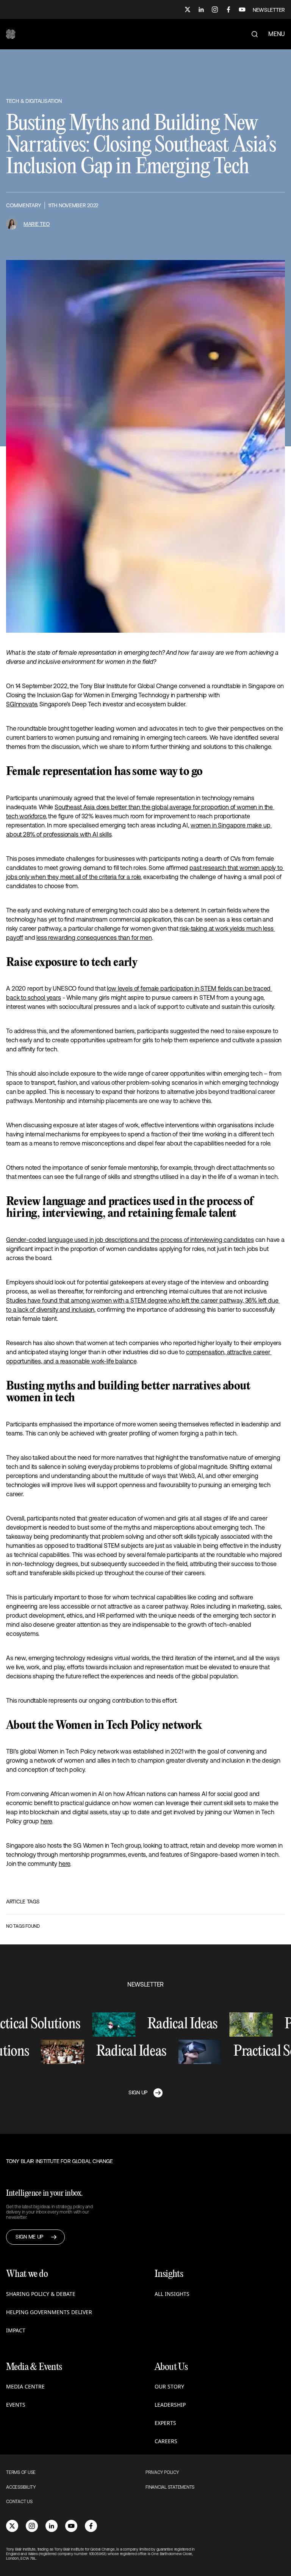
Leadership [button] (170, 2405)
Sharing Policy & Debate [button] (41, 2294)
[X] (188, 9)
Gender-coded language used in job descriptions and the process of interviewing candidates (130, 1240)
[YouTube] (242, 9)
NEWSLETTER (269, 10)
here (46, 1821)
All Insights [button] (172, 2294)
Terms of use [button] (21, 2472)
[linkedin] (52, 2526)
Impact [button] (16, 2330)
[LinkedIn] (201, 9)
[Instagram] (215, 9)
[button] (11, 34)
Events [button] (16, 2405)
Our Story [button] (169, 2386)
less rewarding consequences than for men (94, 937)
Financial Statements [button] (170, 2487)
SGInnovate (21, 704)
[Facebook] (228, 9)
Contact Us (19, 2502)
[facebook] (91, 2526)
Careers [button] (166, 2441)
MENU (277, 34)
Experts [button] (165, 2423)
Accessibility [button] (21, 2487)
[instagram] (32, 2526)
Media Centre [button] (25, 2386)
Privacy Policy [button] (162, 2472)
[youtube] (71, 2526)
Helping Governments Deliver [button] (49, 2312)
